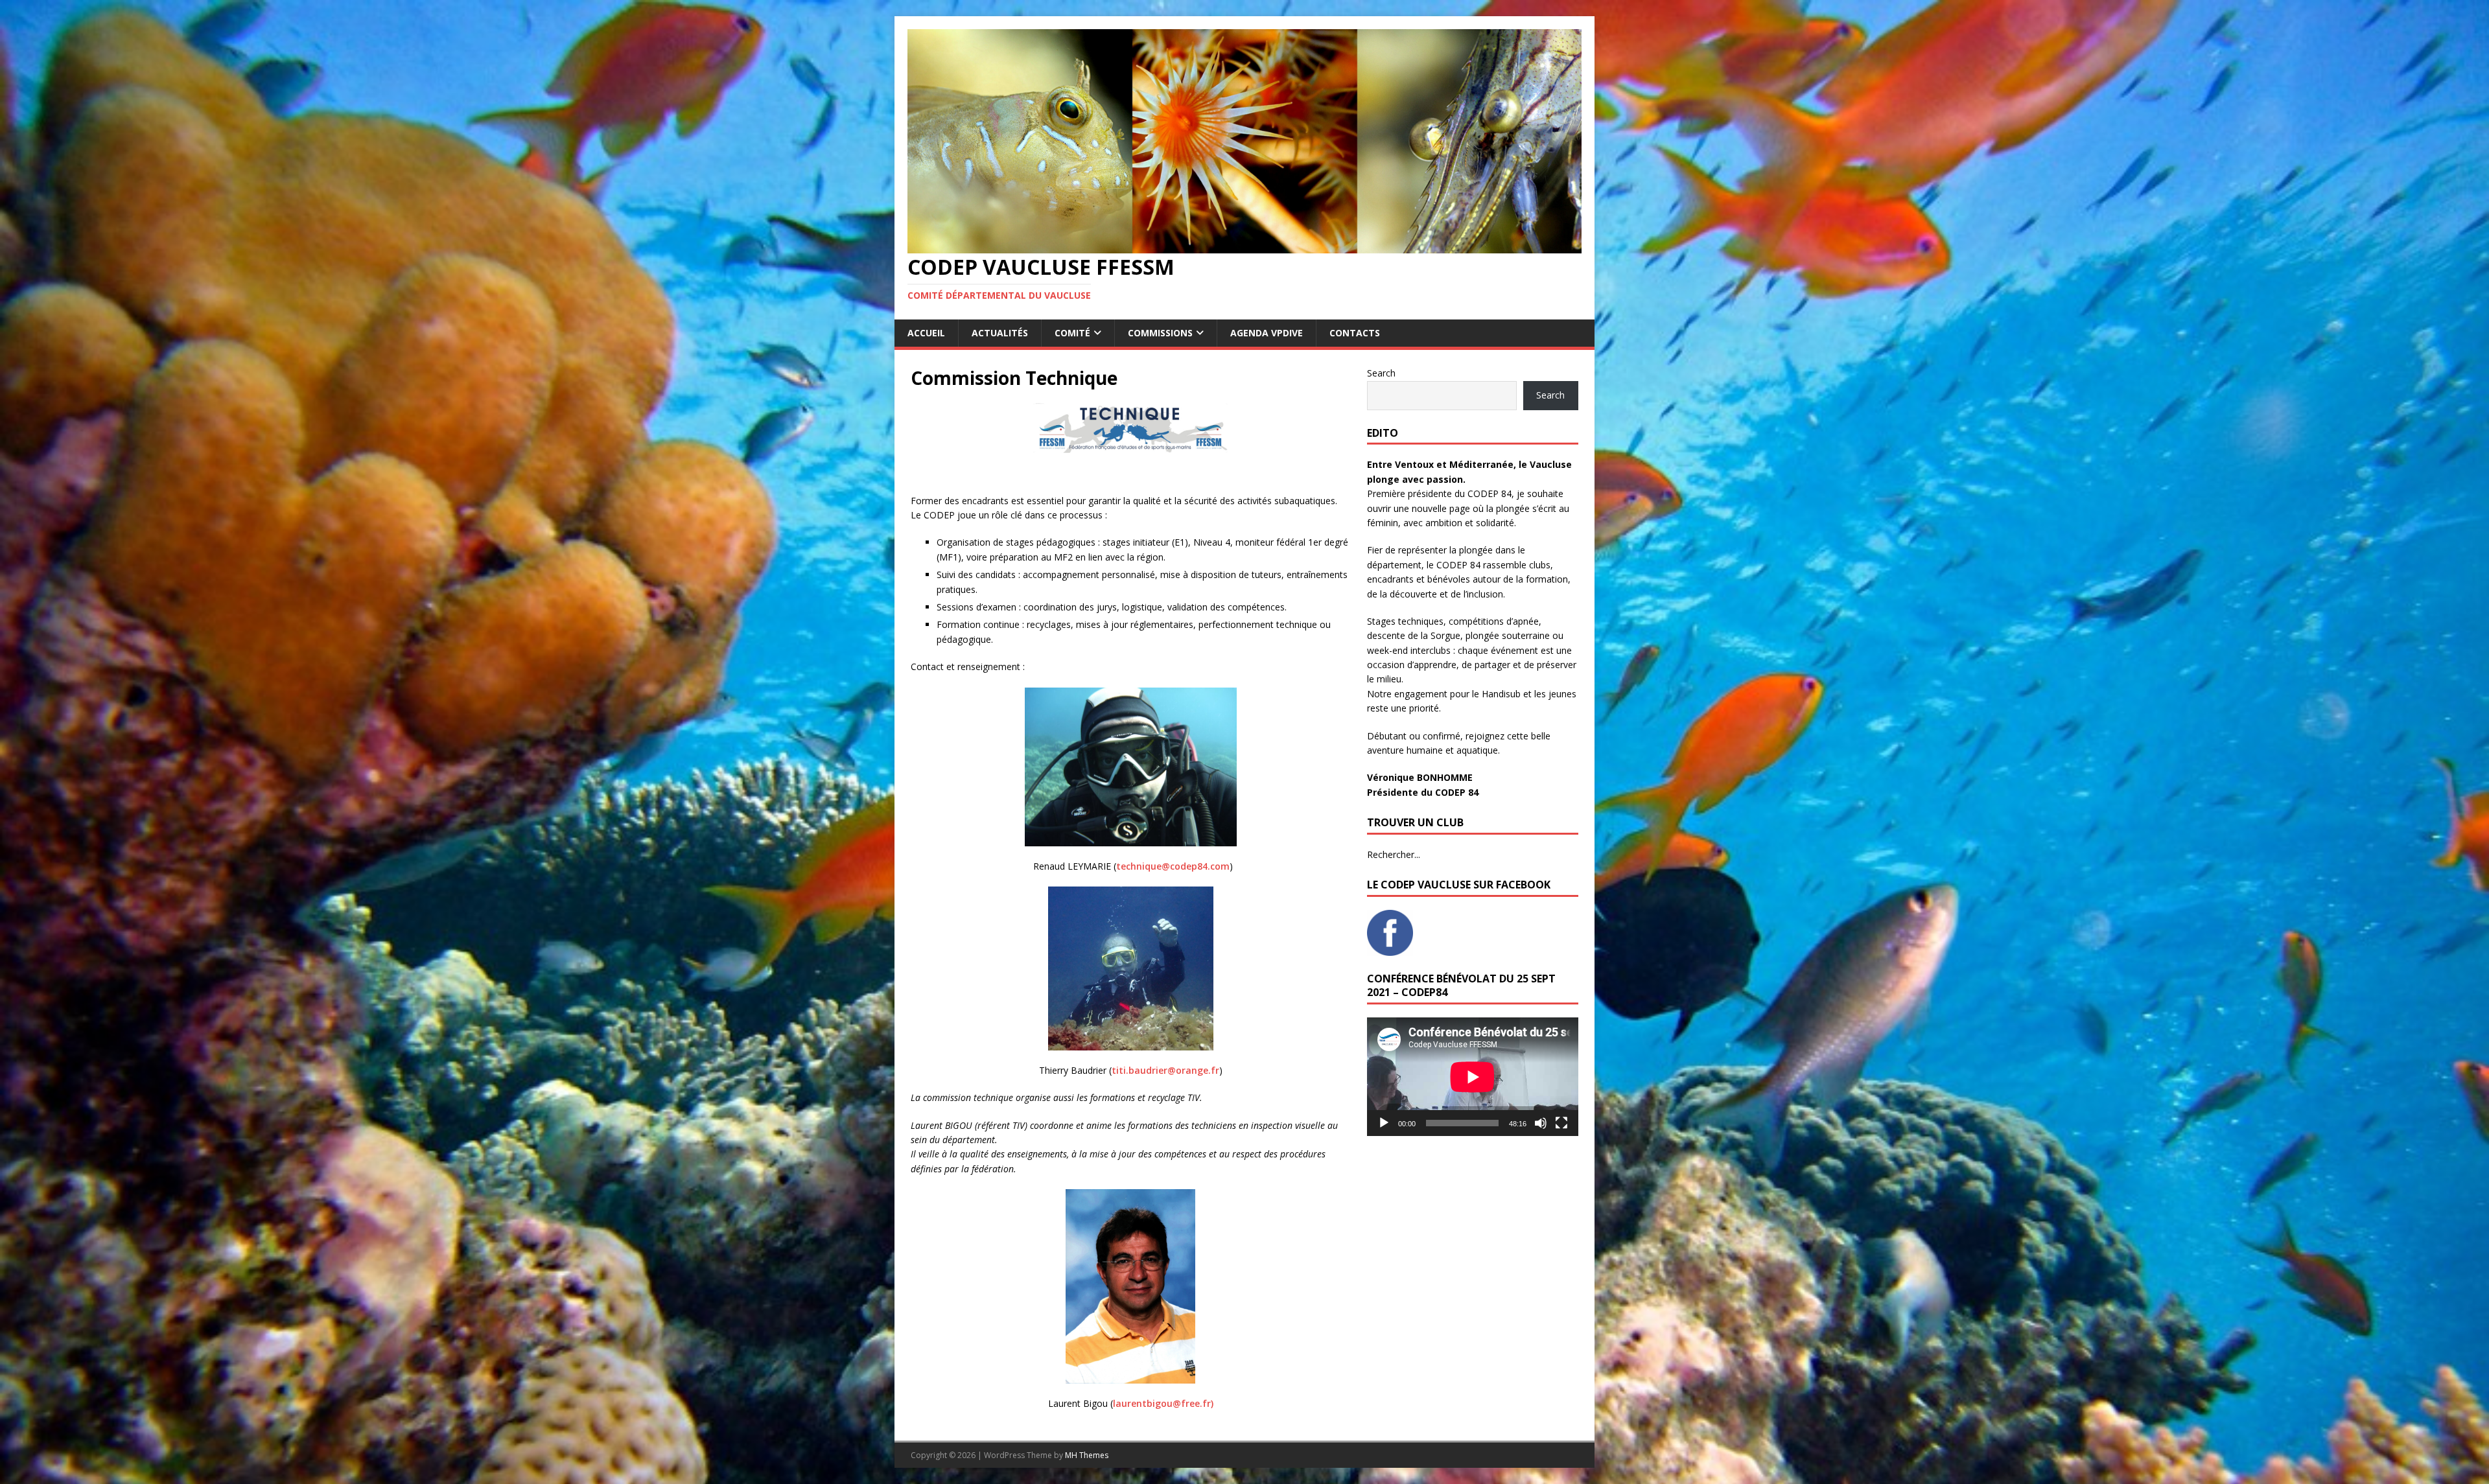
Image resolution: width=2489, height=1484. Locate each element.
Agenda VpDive (1267, 333)
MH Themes (1087, 1455)
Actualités (1000, 333)
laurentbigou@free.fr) (1163, 1403)
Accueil (926, 333)
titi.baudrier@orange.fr (1165, 1070)
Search (1381, 373)
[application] (1473, 1077)
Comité (1072, 333)
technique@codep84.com (1173, 866)
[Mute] (1541, 1123)
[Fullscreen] (1561, 1123)
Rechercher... (1394, 854)
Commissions (1160, 333)
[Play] (1384, 1123)
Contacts (1355, 333)
